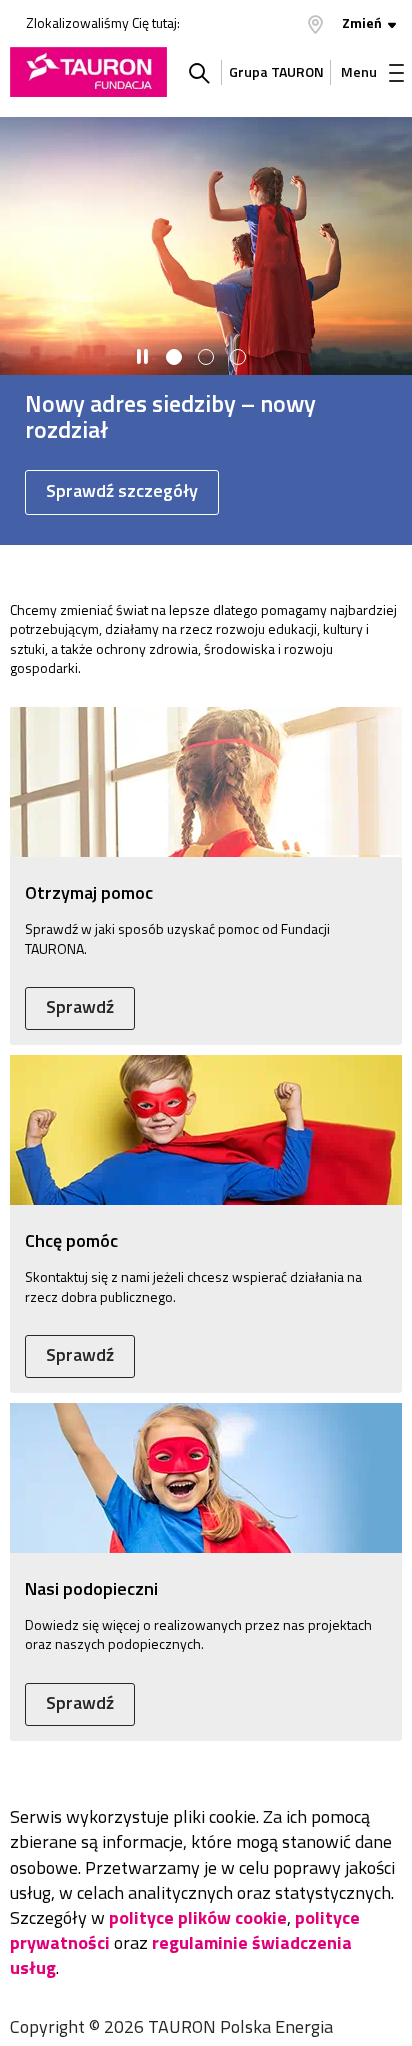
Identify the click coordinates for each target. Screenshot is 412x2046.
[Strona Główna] (88, 72)
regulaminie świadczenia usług (181, 1955)
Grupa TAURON (276, 71)
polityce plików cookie (198, 1917)
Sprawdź (80, 1006)
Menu (359, 71)
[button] (174, 357)
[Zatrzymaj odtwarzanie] (142, 357)
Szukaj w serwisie (199, 72)
